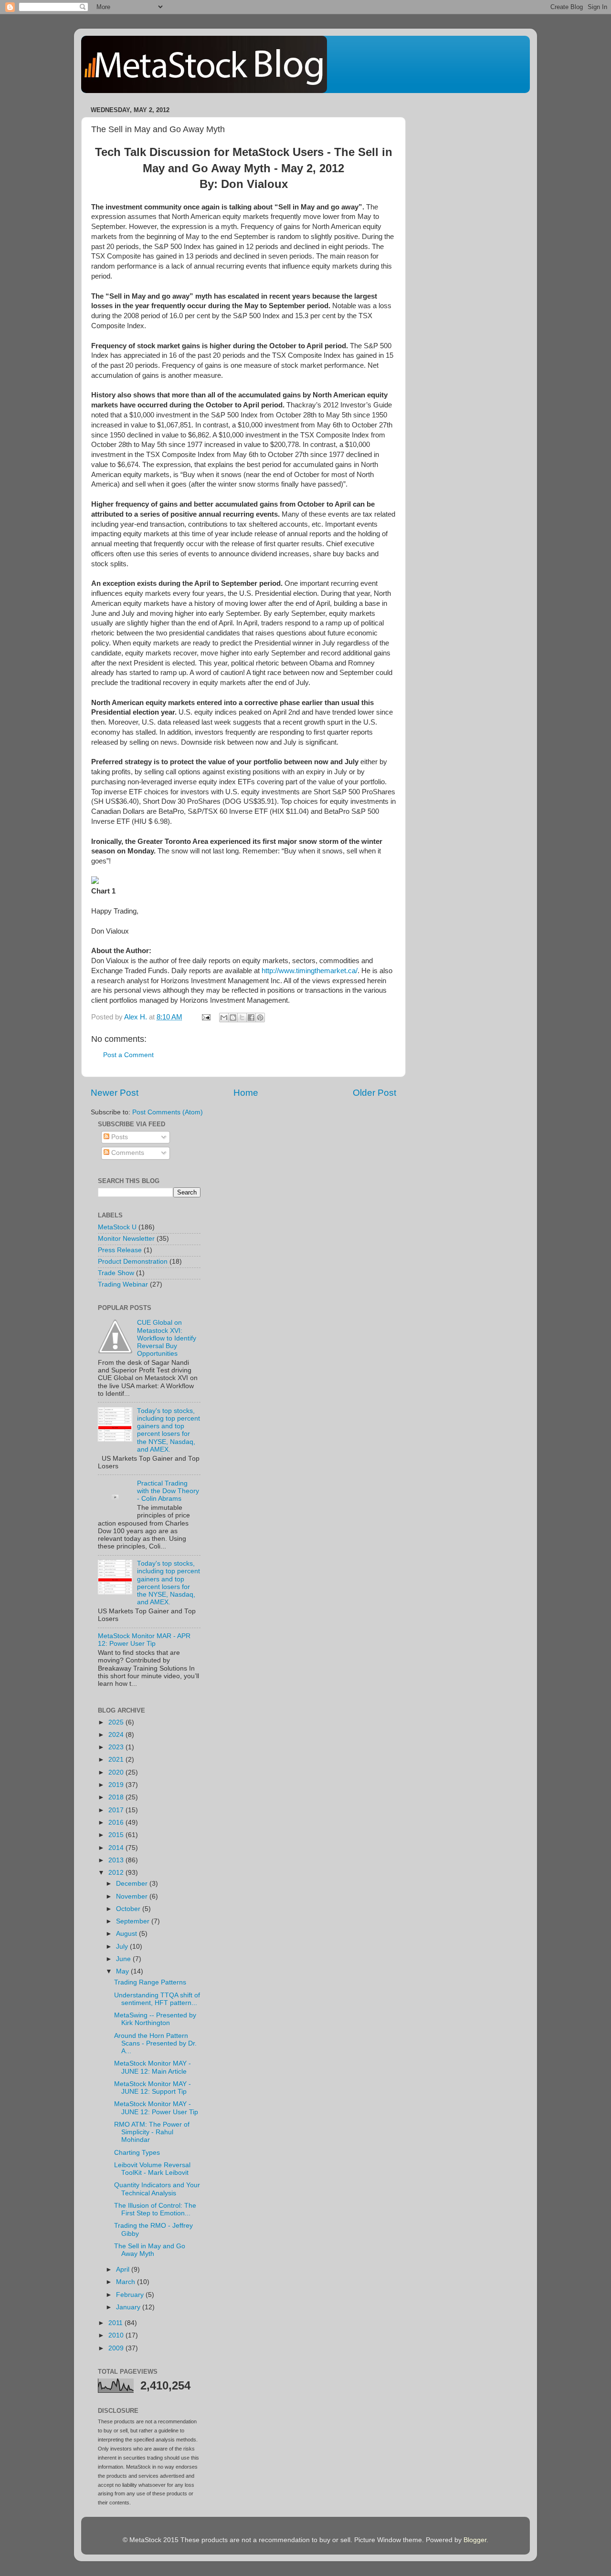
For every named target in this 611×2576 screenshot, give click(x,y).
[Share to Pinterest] (260, 1018)
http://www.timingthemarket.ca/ (310, 971)
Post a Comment (128, 1055)
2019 (117, 1785)
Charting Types (137, 2153)
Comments (127, 1153)
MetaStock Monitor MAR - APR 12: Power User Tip (144, 1640)
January (129, 2307)
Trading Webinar (123, 1284)
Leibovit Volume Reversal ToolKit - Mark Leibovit (152, 2169)
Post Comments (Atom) (168, 1112)
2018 (117, 1797)
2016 (117, 1823)
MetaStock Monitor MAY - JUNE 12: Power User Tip (156, 2108)
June (124, 1959)
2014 (117, 1848)
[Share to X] (242, 1018)
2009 (117, 2348)
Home (246, 1093)
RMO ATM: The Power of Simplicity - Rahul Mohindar (152, 2132)
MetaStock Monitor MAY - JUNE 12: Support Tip (153, 2088)
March (126, 2282)
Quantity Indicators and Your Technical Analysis (157, 2189)
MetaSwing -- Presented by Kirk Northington (155, 2019)
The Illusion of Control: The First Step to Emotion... (155, 2209)
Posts (119, 1137)
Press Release (120, 1250)
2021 (117, 1760)
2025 (117, 1722)
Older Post (374, 1093)
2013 (117, 1860)
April (124, 2270)
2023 (117, 1747)
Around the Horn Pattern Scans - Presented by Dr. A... (155, 2043)
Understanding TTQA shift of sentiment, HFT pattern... (157, 1999)
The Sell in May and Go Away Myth (150, 2250)
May (123, 1971)
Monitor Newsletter (126, 1239)
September (134, 1921)
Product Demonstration (133, 1262)
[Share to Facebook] (251, 1018)
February (131, 2295)
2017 (117, 1810)
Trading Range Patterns (150, 1982)
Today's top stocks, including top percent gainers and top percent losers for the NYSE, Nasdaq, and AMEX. (169, 1430)
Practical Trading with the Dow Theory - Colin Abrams (168, 1491)
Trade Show (116, 1273)
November (133, 1896)
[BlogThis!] (233, 1018)
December (133, 1884)
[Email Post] (205, 1017)
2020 (117, 1772)
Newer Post (115, 1093)
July (123, 1947)
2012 (117, 1873)
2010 (117, 2335)
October (129, 1909)
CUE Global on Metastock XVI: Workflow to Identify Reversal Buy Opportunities (167, 1338)
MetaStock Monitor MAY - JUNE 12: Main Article (153, 2067)
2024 (117, 1735)
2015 (117, 1835)
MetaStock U (117, 1227)
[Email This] (224, 1018)
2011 (116, 2323)
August (127, 1934)
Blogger (475, 2540)
